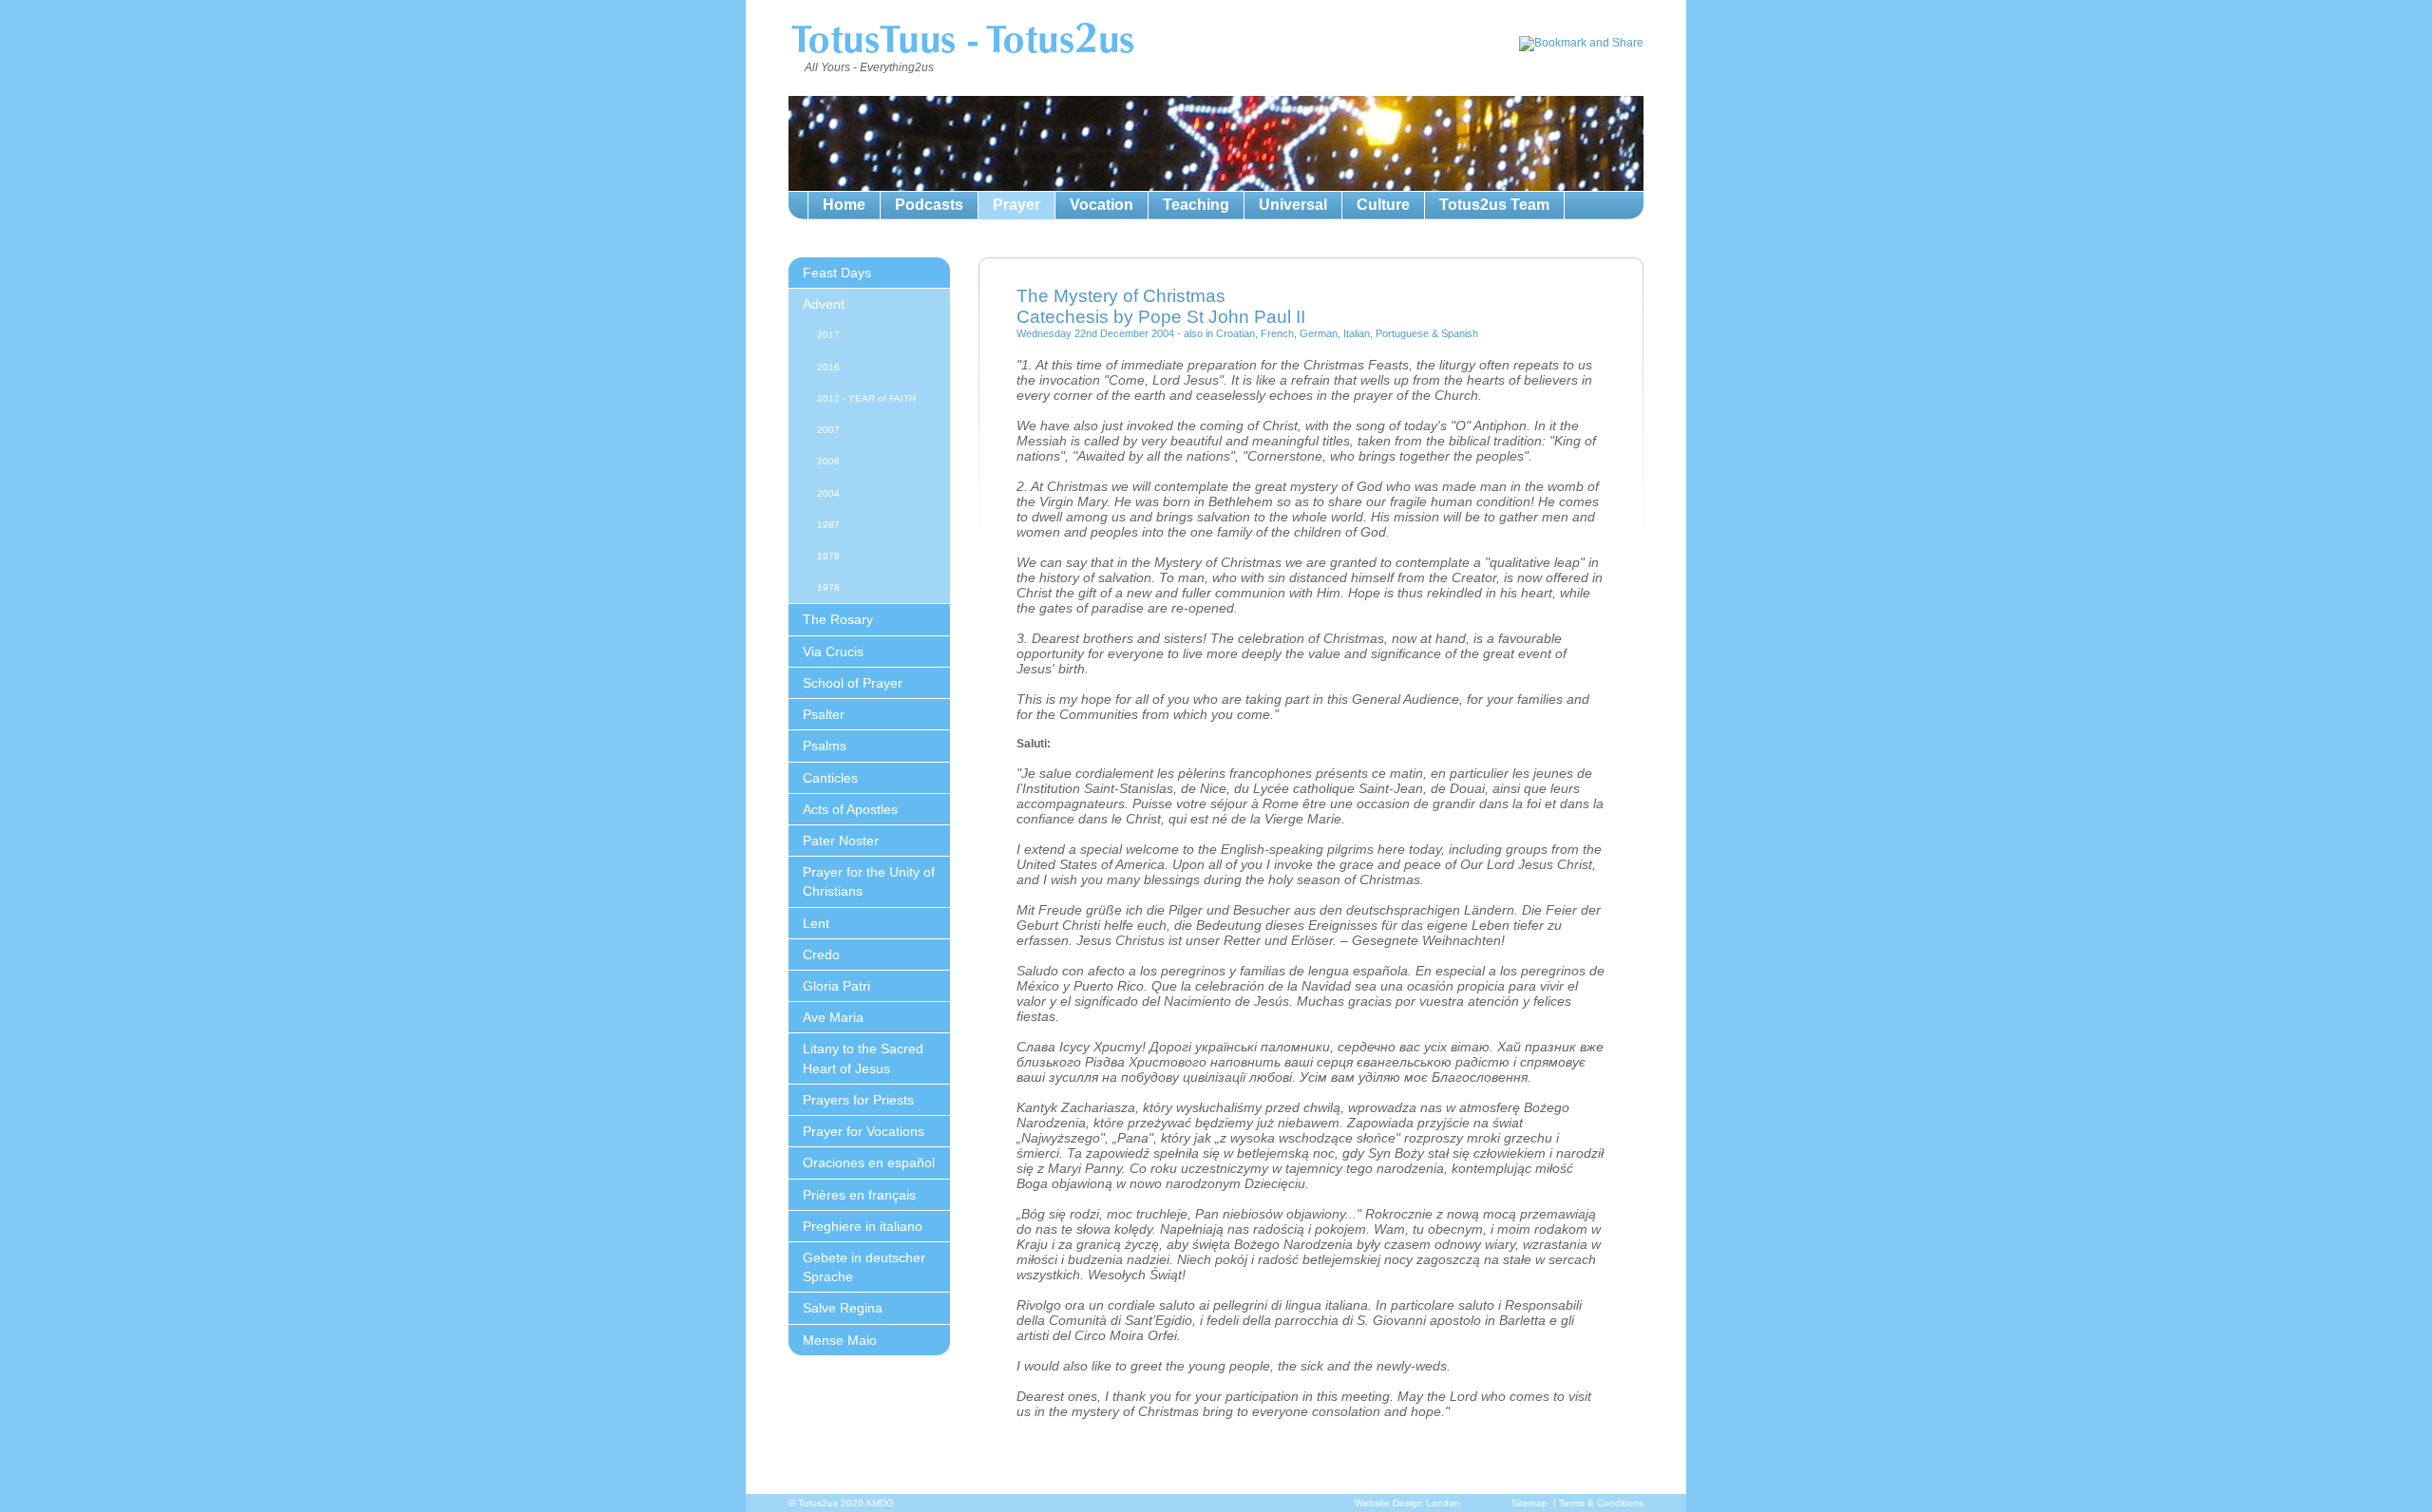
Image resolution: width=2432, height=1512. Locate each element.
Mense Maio (840, 1340)
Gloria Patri (836, 986)
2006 (828, 461)
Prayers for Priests (858, 1100)
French (1277, 333)
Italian (1357, 333)
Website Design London (1407, 1503)
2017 (828, 335)
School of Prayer (853, 683)
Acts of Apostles (850, 809)
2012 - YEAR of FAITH (866, 398)
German (1319, 333)
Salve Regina (843, 1308)
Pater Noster (841, 841)
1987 (828, 525)
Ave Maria (833, 1017)
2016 (828, 367)
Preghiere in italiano (863, 1226)
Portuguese (1402, 333)
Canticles (830, 778)
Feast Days (837, 273)
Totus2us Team (1494, 205)
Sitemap (1529, 1503)
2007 (828, 430)
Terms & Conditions (1601, 1503)
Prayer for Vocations (864, 1131)
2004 (828, 493)
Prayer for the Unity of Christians (869, 881)
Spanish (1460, 333)
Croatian (1235, 333)
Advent (824, 304)
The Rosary (838, 619)
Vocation (1102, 205)
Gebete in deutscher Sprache (864, 1267)
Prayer (1016, 205)
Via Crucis (833, 652)
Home (844, 205)
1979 (828, 556)
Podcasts (929, 205)
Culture (1383, 205)
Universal (1293, 205)
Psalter (824, 714)
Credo (821, 954)
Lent (816, 923)
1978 (828, 587)
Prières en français (859, 1195)
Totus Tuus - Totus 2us (962, 42)
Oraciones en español (869, 1162)
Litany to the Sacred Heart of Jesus (863, 1058)
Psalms (825, 746)
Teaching (1196, 205)
